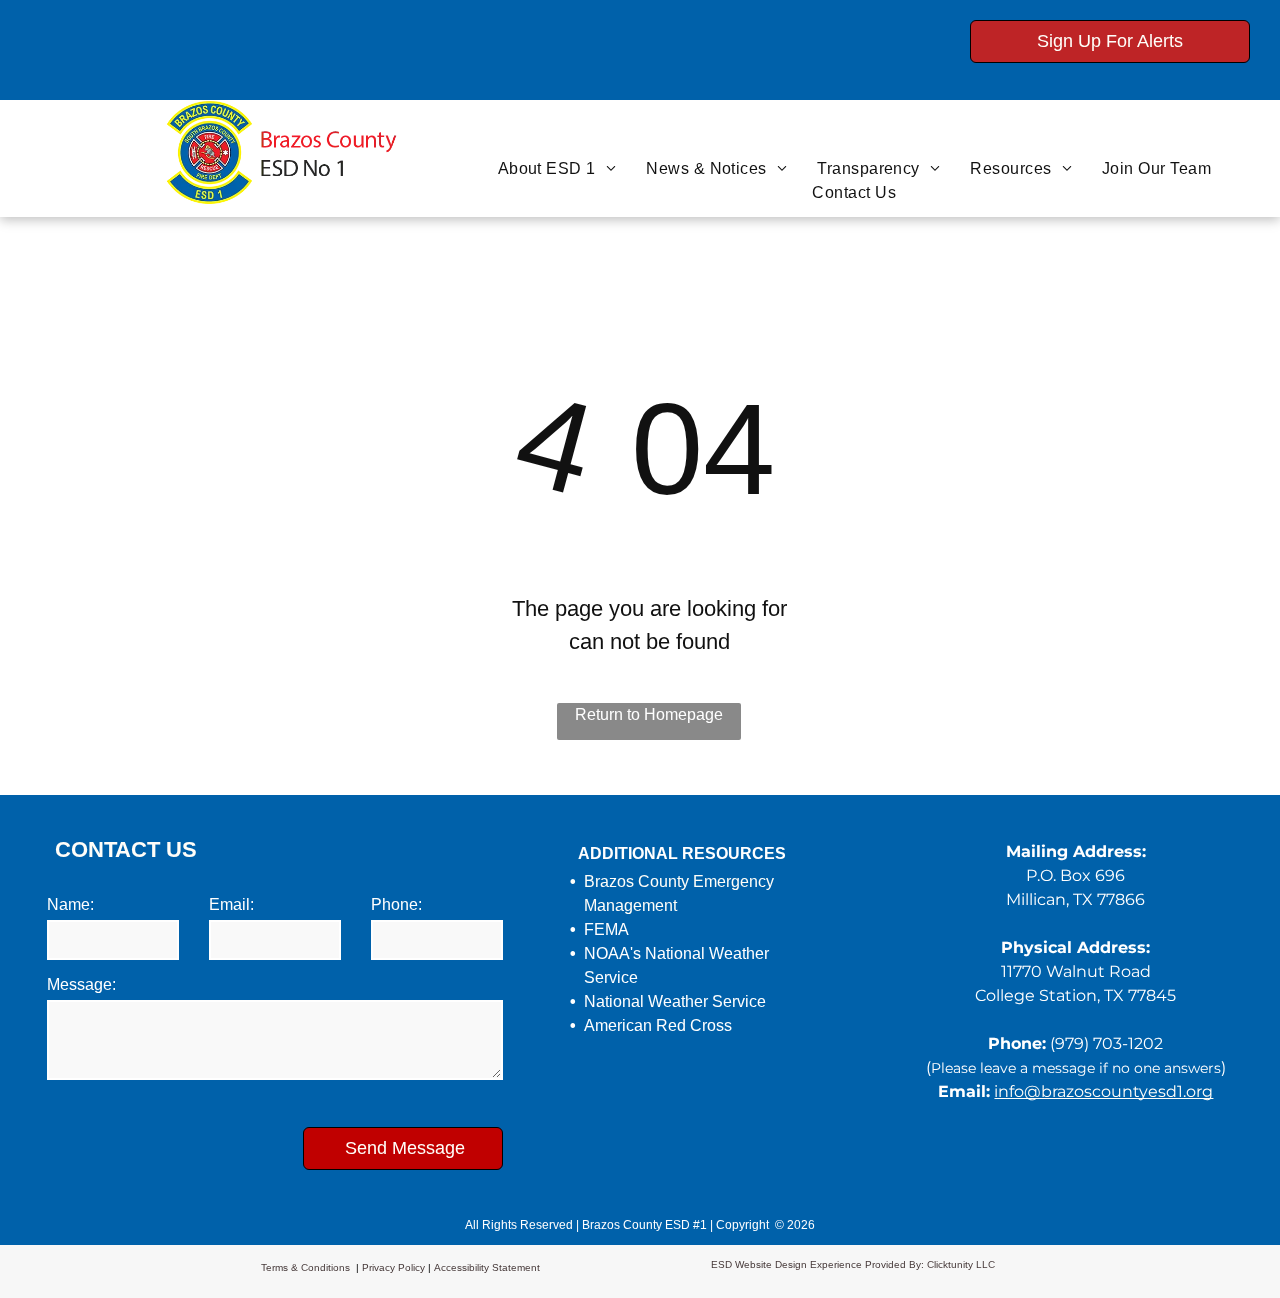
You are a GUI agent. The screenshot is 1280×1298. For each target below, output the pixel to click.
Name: (70, 904)
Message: (81, 984)
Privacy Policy (393, 1267)
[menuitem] (557, 169)
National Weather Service (675, 1001)
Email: (231, 904)
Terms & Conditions (305, 1267)
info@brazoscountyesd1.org (1103, 1091)
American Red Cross (658, 1025)
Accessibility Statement (487, 1267)
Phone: (396, 904)
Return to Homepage (649, 714)
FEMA (606, 929)
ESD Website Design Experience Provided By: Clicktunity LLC (853, 1264)
